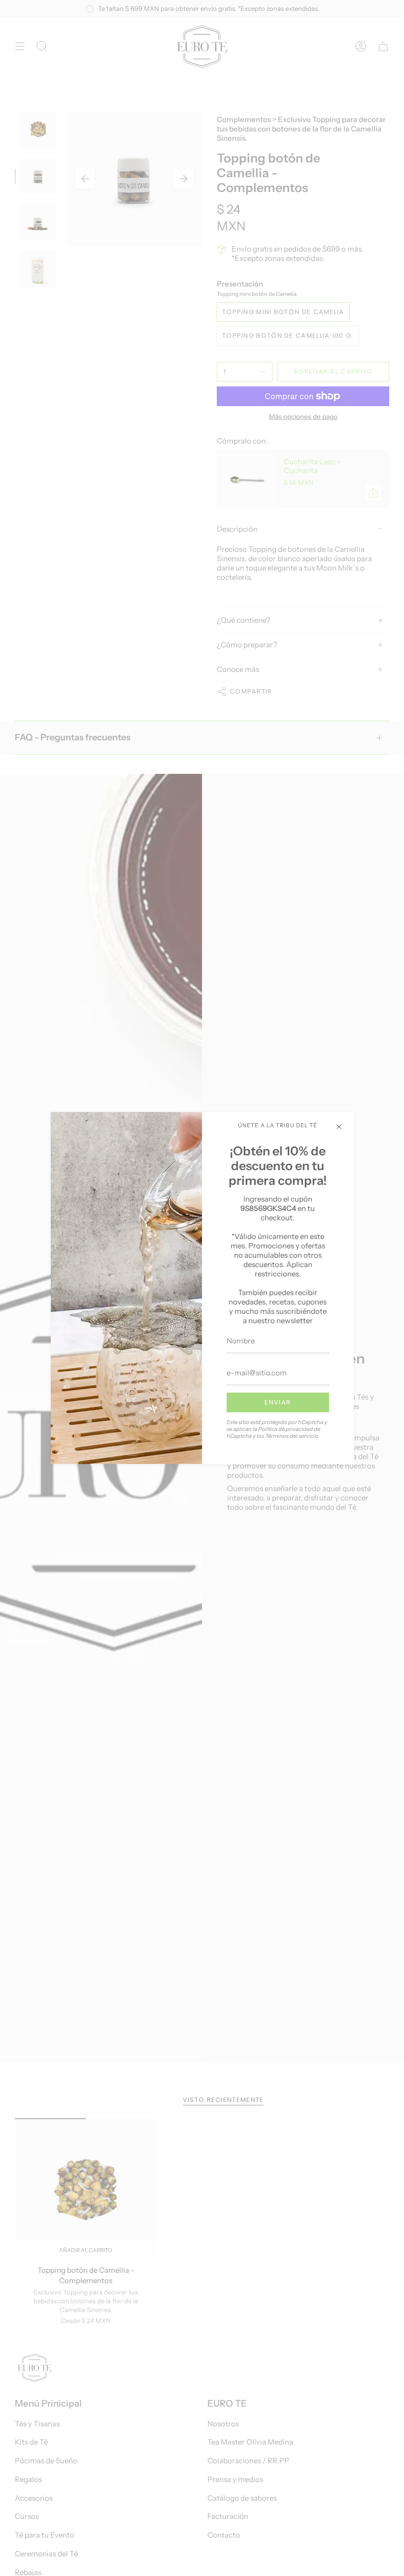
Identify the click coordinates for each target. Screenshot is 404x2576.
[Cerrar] (339, 1127)
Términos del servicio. (292, 1436)
